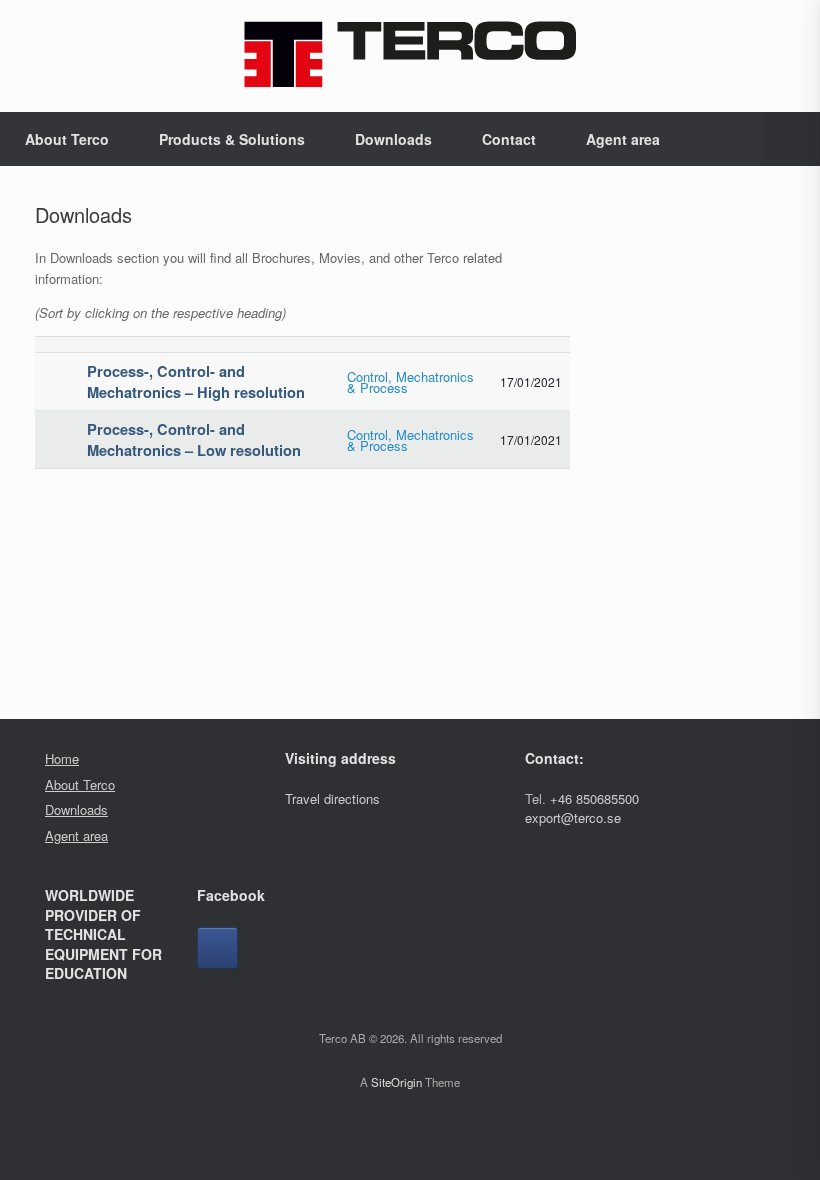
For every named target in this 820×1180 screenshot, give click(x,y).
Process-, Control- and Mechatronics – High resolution (196, 382)
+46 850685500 (594, 798)
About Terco (67, 139)
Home (62, 758)
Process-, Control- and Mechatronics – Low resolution (194, 440)
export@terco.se (573, 817)
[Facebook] (217, 948)
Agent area (623, 139)
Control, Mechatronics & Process (410, 382)
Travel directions (332, 798)
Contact (509, 139)
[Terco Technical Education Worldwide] (410, 53)
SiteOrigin (396, 1082)
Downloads (393, 139)
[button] (790, 139)
